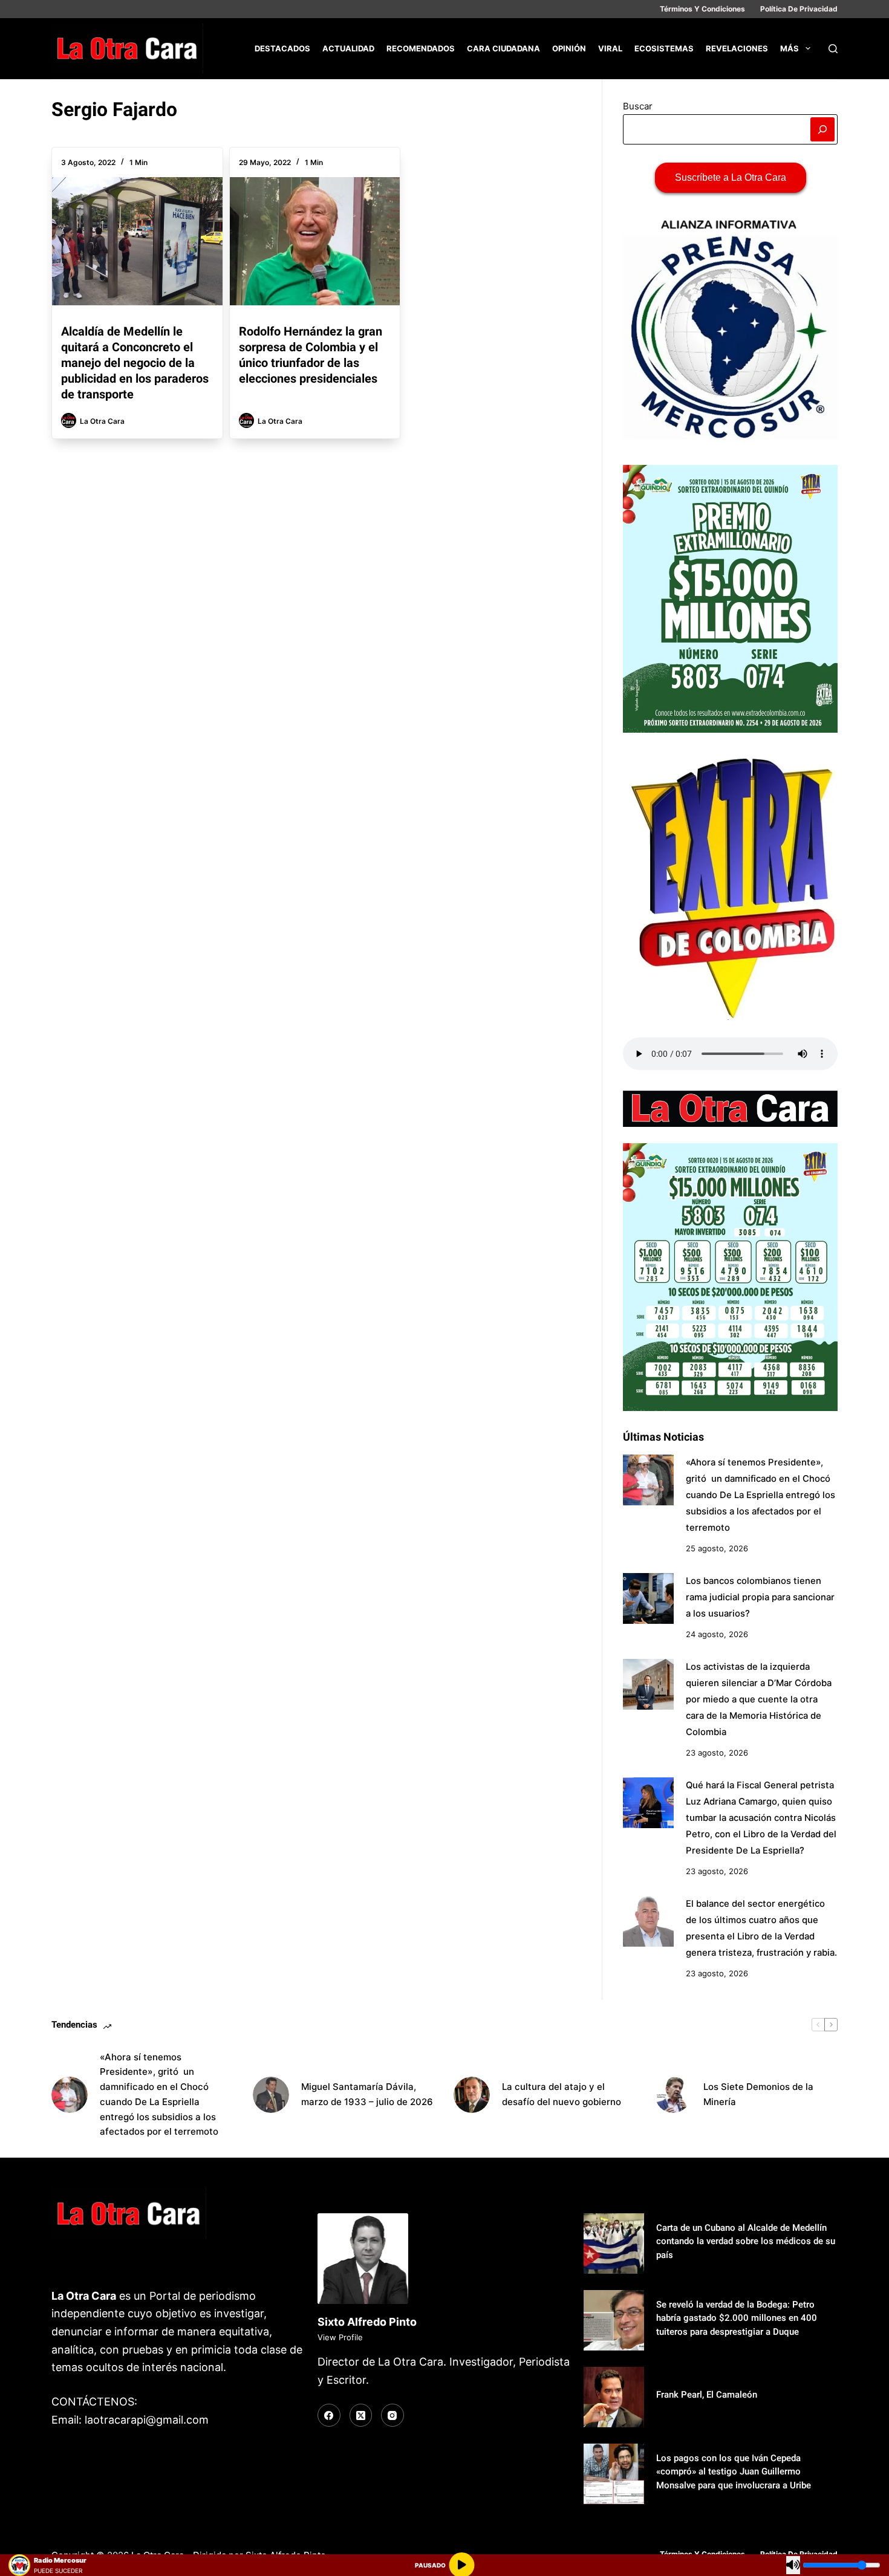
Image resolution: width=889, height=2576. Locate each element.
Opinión (569, 48)
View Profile (340, 2337)
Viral (610, 48)
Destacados (282, 48)
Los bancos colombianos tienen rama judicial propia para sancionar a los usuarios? (760, 1597)
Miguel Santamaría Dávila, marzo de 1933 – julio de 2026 (367, 2094)
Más (790, 48)
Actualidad (348, 48)
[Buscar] (833, 49)
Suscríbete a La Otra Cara (731, 177)
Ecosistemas (664, 48)
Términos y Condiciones (702, 9)
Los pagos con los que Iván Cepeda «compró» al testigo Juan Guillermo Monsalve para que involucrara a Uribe (734, 2472)
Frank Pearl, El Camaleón (707, 2395)
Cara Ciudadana (503, 48)
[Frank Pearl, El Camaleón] (614, 2397)
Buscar (638, 106)
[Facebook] (329, 2415)
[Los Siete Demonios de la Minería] (673, 2095)
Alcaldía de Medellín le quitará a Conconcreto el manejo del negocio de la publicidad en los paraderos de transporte (135, 363)
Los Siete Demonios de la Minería (758, 2094)
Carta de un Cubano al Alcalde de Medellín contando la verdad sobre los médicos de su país (746, 2241)
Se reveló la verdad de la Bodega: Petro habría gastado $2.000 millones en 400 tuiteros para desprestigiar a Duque (737, 2318)
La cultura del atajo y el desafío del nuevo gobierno (562, 2094)
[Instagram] (392, 2415)
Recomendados (421, 48)
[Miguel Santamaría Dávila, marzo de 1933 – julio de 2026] (271, 2095)
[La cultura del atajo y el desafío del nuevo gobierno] (472, 2095)
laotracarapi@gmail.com (147, 2420)
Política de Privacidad (799, 9)
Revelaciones (737, 48)
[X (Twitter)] (361, 2415)
